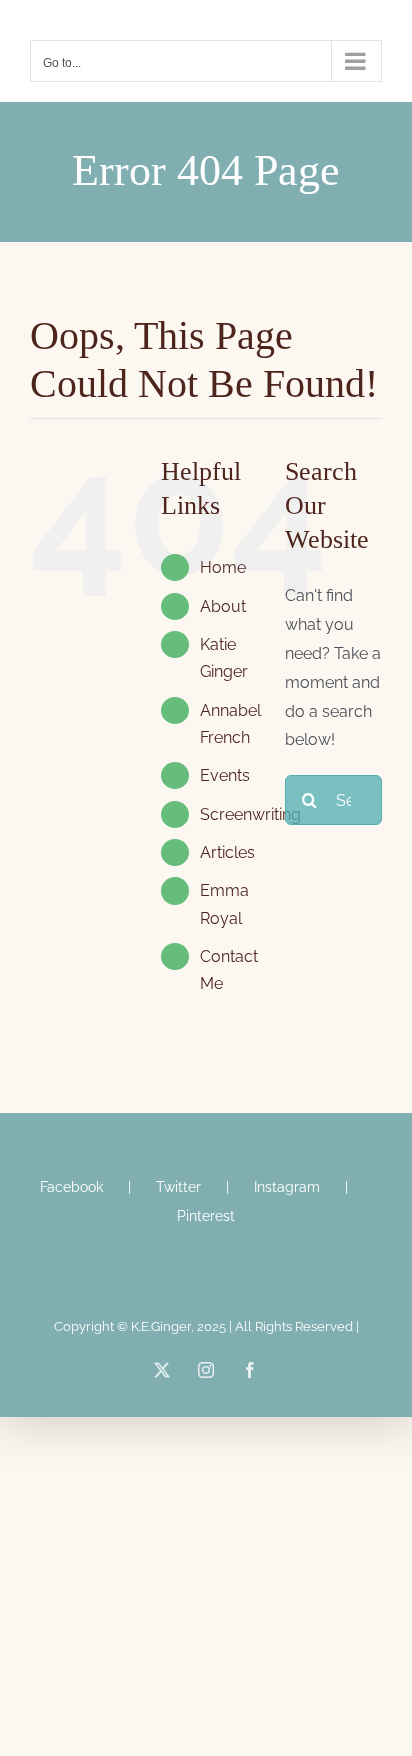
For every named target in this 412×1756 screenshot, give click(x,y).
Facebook (71, 1187)
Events (225, 775)
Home (223, 567)
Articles (227, 852)
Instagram (287, 1187)
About (223, 606)
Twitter (178, 1187)
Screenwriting (250, 814)
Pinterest (206, 1216)
